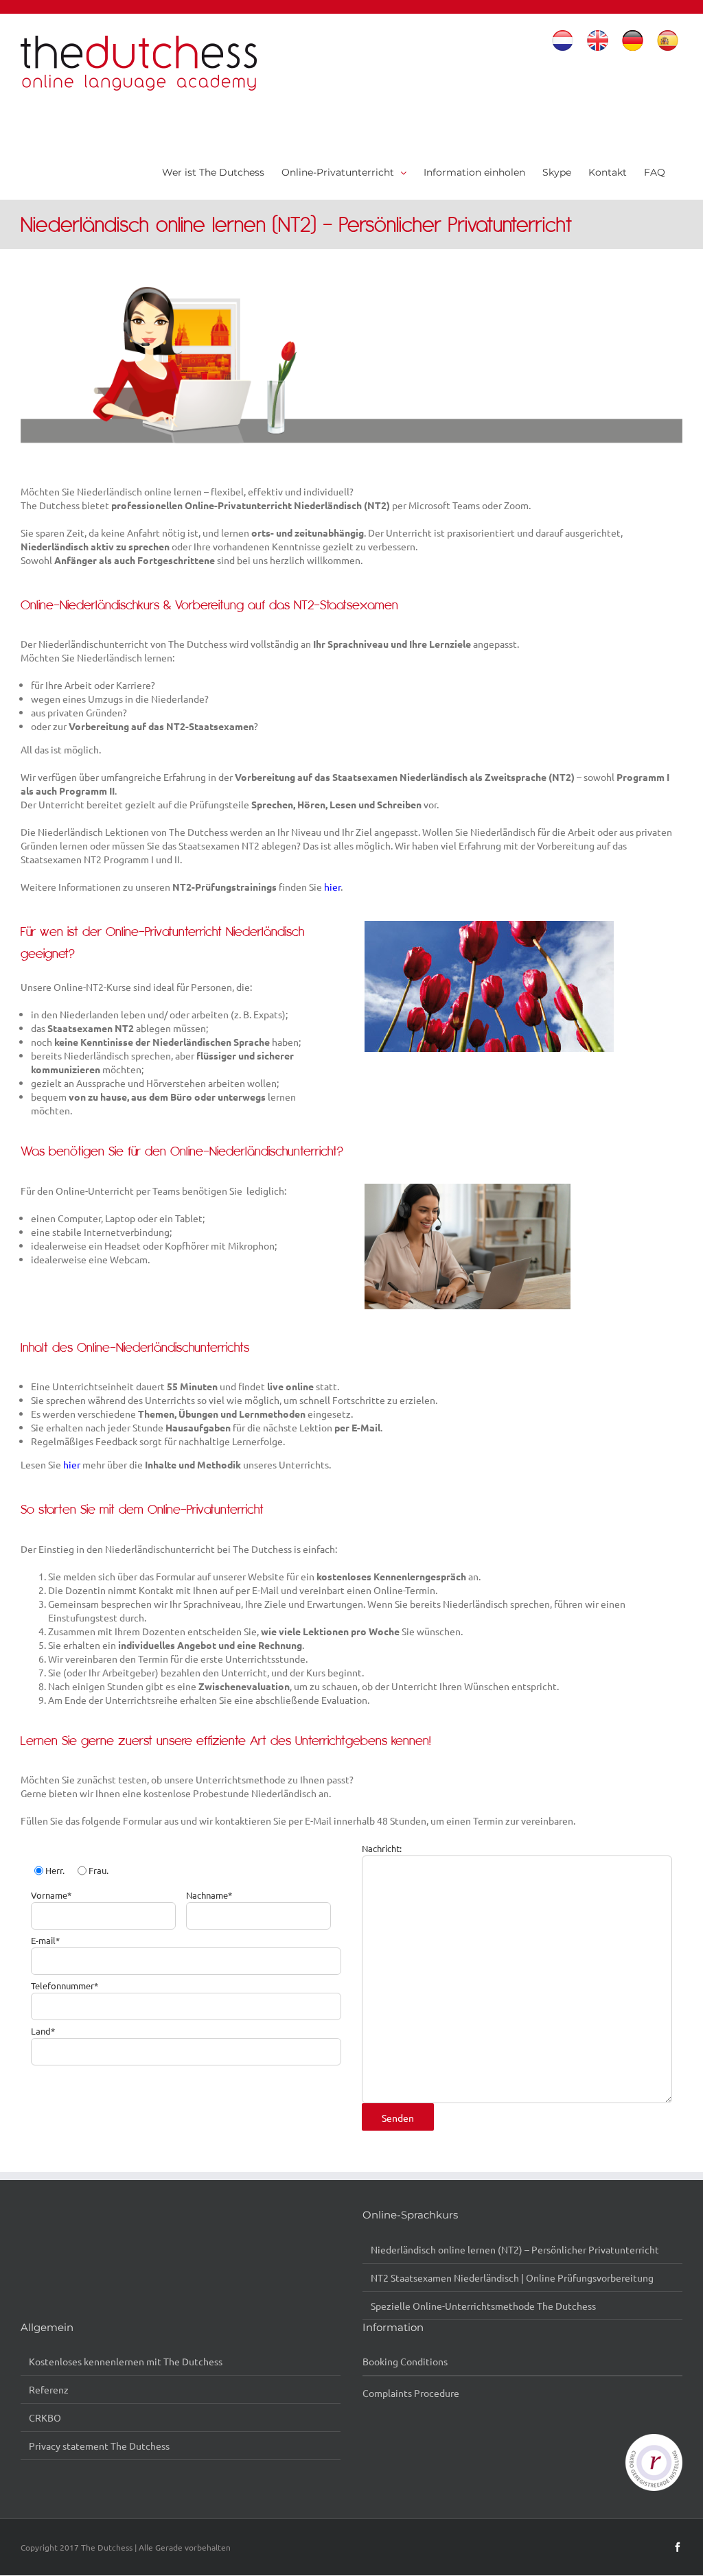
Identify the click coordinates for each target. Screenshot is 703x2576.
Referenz (49, 2389)
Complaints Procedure (411, 2393)
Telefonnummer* (65, 1986)
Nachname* (209, 1895)
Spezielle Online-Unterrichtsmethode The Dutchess (483, 2306)
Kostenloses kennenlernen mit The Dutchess (126, 2361)
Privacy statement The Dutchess (99, 2446)
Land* (43, 2031)
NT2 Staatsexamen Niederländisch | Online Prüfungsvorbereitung (512, 2278)
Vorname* (51, 1895)
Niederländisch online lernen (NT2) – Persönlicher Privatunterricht (515, 2249)
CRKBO (45, 2417)
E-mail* (45, 1940)
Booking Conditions (405, 2361)
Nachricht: (382, 1848)
